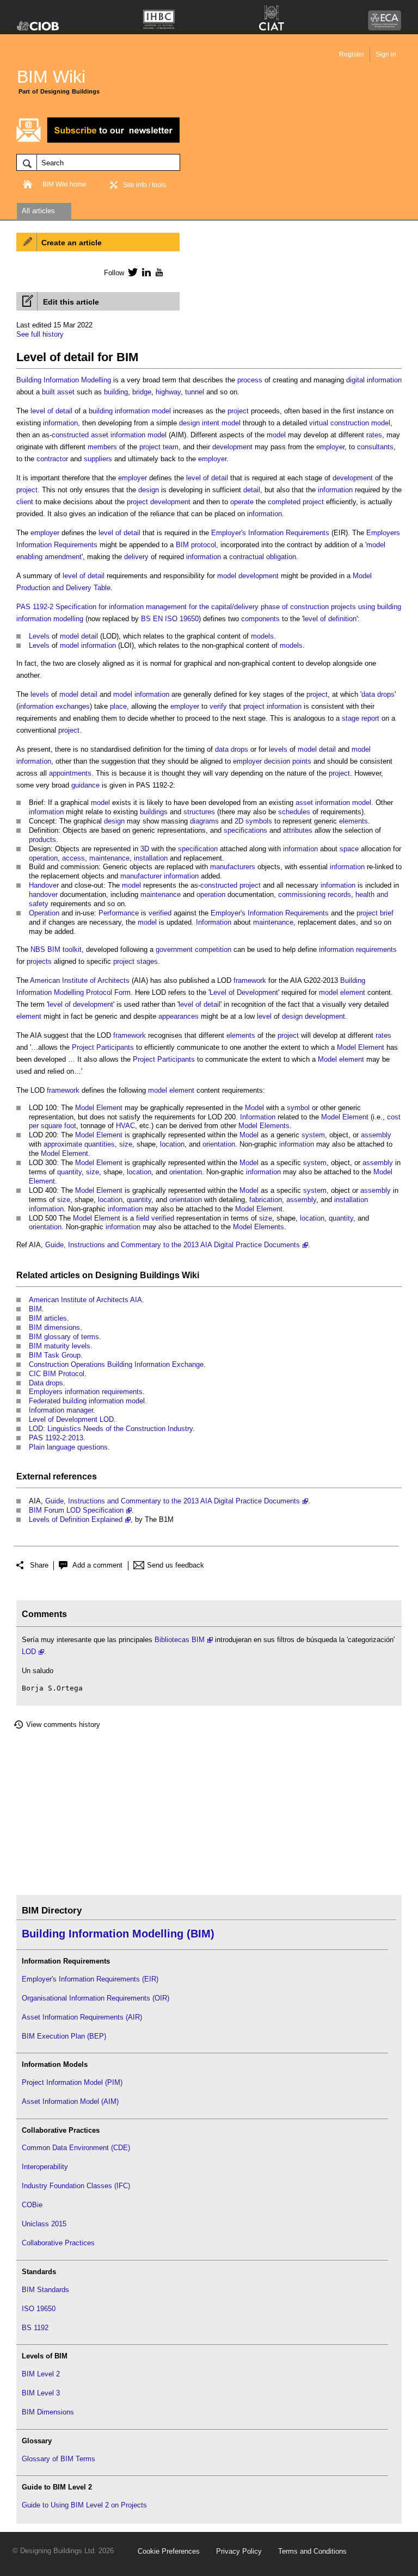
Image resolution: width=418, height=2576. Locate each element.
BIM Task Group (55, 1355)
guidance (85, 785)
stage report (361, 718)
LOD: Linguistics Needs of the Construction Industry (111, 1429)
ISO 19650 (39, 2309)
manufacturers (233, 867)
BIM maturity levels (60, 1346)
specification (198, 849)
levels (40, 694)
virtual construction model (350, 423)
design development (313, 1016)
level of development (81, 1004)
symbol (298, 1108)
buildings (154, 812)
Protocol (99, 992)
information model (143, 411)
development (232, 447)
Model (346, 1047)
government (174, 949)
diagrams (204, 821)
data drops (378, 694)
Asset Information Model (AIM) (70, 2101)
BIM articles (48, 1318)
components (260, 619)
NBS (38, 949)
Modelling (96, 380)
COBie (32, 2205)
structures (199, 812)
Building (29, 380)
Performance (119, 913)
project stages (136, 961)
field (143, 1218)
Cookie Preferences (169, 2551)
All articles (38, 211)
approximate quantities (79, 1144)
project (238, 411)
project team (159, 447)
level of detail (51, 411)
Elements (275, 1126)
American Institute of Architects (80, 980)
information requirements (358, 949)
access (73, 858)
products (42, 840)
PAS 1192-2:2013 (56, 1438)
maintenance (109, 858)
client (25, 502)
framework (250, 980)
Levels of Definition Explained (76, 1519)
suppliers (98, 459)
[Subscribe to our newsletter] (98, 141)
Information (61, 380)
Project (83, 1047)
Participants (115, 1047)
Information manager (61, 1410)
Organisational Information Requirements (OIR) (96, 1998)
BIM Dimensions (48, 2412)
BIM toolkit (64, 949)
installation (151, 858)
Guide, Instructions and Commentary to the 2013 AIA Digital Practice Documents (173, 1245)
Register (352, 54)
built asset (58, 392)
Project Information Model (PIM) (72, 2082)
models (262, 636)
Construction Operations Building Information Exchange (116, 1364)
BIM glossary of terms (64, 1337)
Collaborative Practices (58, 2243)
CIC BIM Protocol (57, 1374)
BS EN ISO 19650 (170, 619)
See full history (40, 334)
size (126, 1144)
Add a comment (97, 1565)
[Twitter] (131, 272)
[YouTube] (158, 272)
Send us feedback (176, 1565)
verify (218, 706)
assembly (376, 1135)
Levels (39, 636)
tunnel (195, 392)
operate (242, 502)
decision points (288, 761)
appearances (179, 1016)
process (250, 380)
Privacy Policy (239, 2551)
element (353, 992)
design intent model (210, 423)
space (349, 849)
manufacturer (141, 876)
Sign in (386, 54)
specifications (245, 830)
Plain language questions (68, 1447)
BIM (35, 1309)
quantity (69, 1172)
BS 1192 (35, 2328)
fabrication (266, 1200)
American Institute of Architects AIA (85, 1300)
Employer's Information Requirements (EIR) (90, 1979)
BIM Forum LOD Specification (76, 1510)
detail (252, 490)
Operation (44, 913)
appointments (70, 773)
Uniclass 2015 (44, 2224)
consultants (375, 447)
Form (122, 992)
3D (145, 849)
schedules (294, 812)
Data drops (46, 1383)
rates (374, 435)
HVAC (125, 1126)
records (339, 894)
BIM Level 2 (41, 2374)
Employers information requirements (86, 1392)
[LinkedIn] (145, 272)
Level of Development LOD (71, 1419)
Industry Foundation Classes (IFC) (76, 2186)
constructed (70, 435)
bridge (142, 392)
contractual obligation (263, 557)
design (149, 490)
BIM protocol (196, 545)
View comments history (63, 1724)
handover (43, 894)
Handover (44, 885)
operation (43, 858)
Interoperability (45, 2167)
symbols (259, 821)
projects (39, 961)
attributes (298, 830)
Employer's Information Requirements (270, 533)
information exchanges (54, 706)
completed (284, 502)
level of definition (330, 619)
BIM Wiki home (64, 184)
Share (39, 1565)
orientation (219, 1144)
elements (354, 821)
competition (213, 949)
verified (160, 913)
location (172, 1144)
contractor (52, 459)
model (276, 435)
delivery (136, 557)
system (313, 1135)
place (118, 706)
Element (371, 1047)
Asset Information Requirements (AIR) (82, 2017)
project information (272, 706)
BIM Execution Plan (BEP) (64, 2036)
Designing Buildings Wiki (147, 1275)
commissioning (302, 894)
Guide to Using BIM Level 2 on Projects (84, 2505)
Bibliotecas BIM (180, 1640)
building (116, 392)
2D (239, 821)
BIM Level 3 (41, 2393)
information (60, 423)
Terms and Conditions (312, 2551)
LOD (29, 1652)
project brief (375, 913)
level (264, 1016)
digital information (374, 380)
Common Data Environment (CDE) (76, 2148)
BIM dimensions (54, 1327)
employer (330, 447)
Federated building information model (87, 1401)
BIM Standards (45, 2290)
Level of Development (244, 992)
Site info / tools (145, 185)
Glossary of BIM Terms (59, 2459)
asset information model (129, 435)
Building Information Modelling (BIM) (118, 1934)
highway (168, 392)
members (102, 447)
